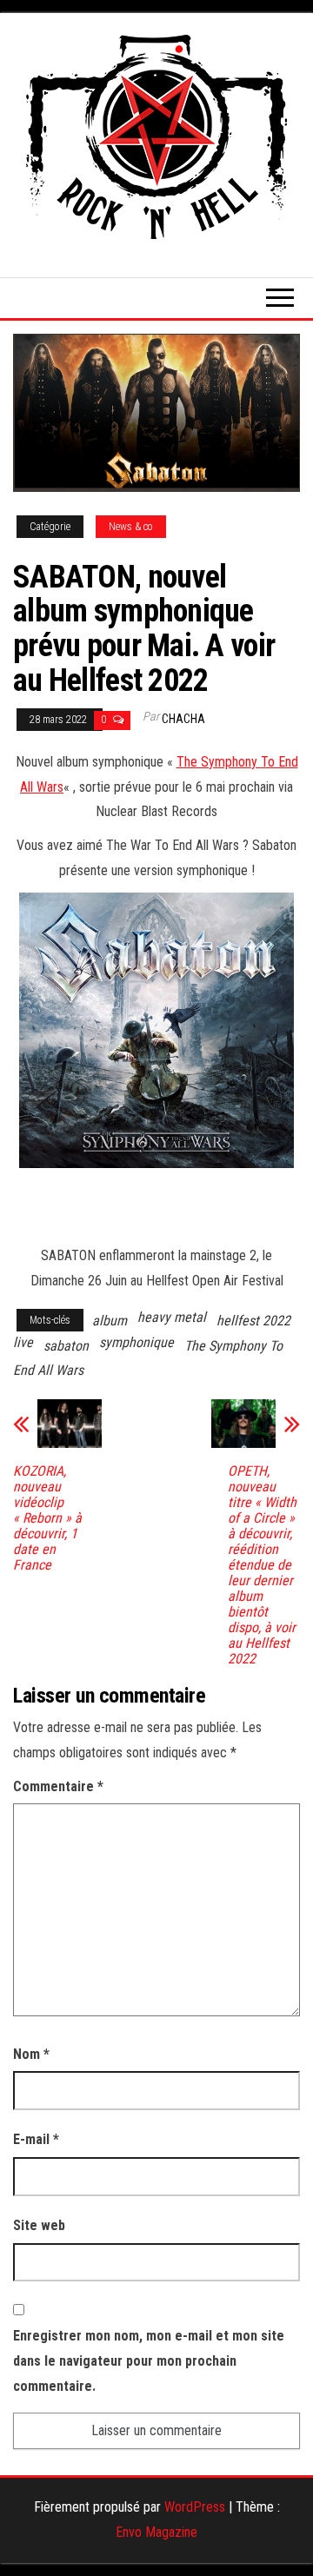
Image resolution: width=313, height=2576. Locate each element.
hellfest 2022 (253, 1321)
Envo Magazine (156, 2532)
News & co (131, 527)
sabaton (66, 1346)
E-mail (36, 2139)
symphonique (137, 1342)
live (23, 1342)
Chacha (183, 719)
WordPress (195, 2507)
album (110, 1321)
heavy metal (172, 1317)
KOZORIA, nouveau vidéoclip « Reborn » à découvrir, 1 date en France (47, 1518)
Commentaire (58, 1786)
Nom (31, 2054)
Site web (39, 2225)
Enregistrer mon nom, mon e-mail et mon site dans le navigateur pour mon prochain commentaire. (149, 2361)
